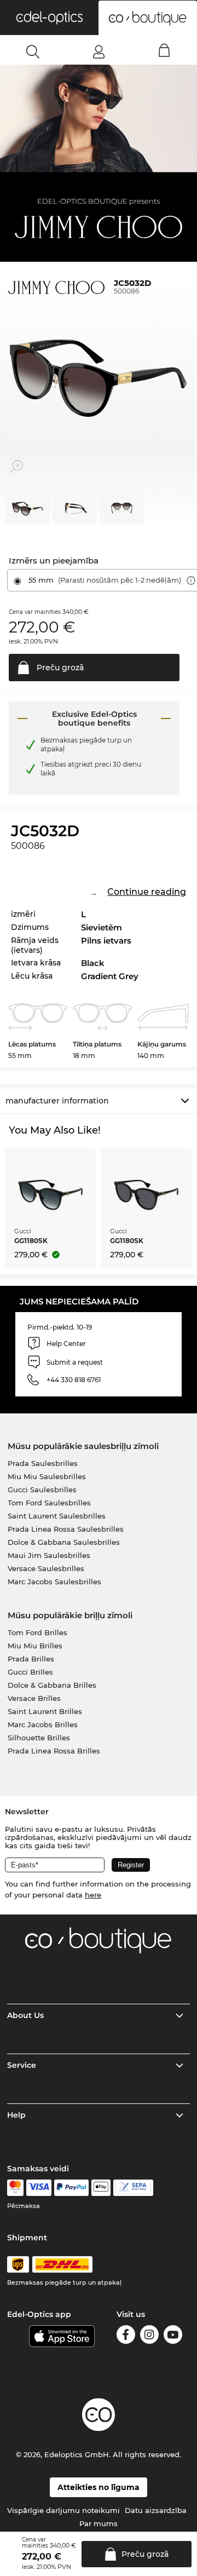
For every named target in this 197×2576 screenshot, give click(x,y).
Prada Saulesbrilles (43, 1463)
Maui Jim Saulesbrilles (49, 1555)
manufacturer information (57, 1101)
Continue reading (147, 892)
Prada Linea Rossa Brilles (54, 1751)
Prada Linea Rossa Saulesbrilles (66, 1529)
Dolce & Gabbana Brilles (52, 1685)
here (93, 1895)
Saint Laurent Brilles (45, 1711)
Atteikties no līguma (99, 2487)
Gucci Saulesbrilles (42, 1490)
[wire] (133, 2188)
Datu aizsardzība (156, 2510)
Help (16, 2115)
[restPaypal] (71, 2188)
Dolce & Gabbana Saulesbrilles (64, 1542)
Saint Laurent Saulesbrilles (57, 1516)
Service (22, 2065)
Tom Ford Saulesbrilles (49, 1503)
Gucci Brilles (30, 1672)
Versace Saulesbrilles (46, 1568)
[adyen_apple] (101, 2188)
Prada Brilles (31, 1659)
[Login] (99, 51)
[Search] (33, 51)
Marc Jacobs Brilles (43, 1724)
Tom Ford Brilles (37, 1632)
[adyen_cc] (15, 2188)
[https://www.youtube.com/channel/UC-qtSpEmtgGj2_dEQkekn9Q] (173, 2336)
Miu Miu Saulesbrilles (47, 1476)
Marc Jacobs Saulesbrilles (54, 1582)
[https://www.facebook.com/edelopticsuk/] (126, 2336)
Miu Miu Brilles (35, 1646)
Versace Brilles (34, 1698)
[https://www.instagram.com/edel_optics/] (149, 2336)
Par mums (99, 2523)
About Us (25, 2015)
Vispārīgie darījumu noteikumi (63, 2510)
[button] (49, 18)
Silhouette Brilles (39, 1738)
